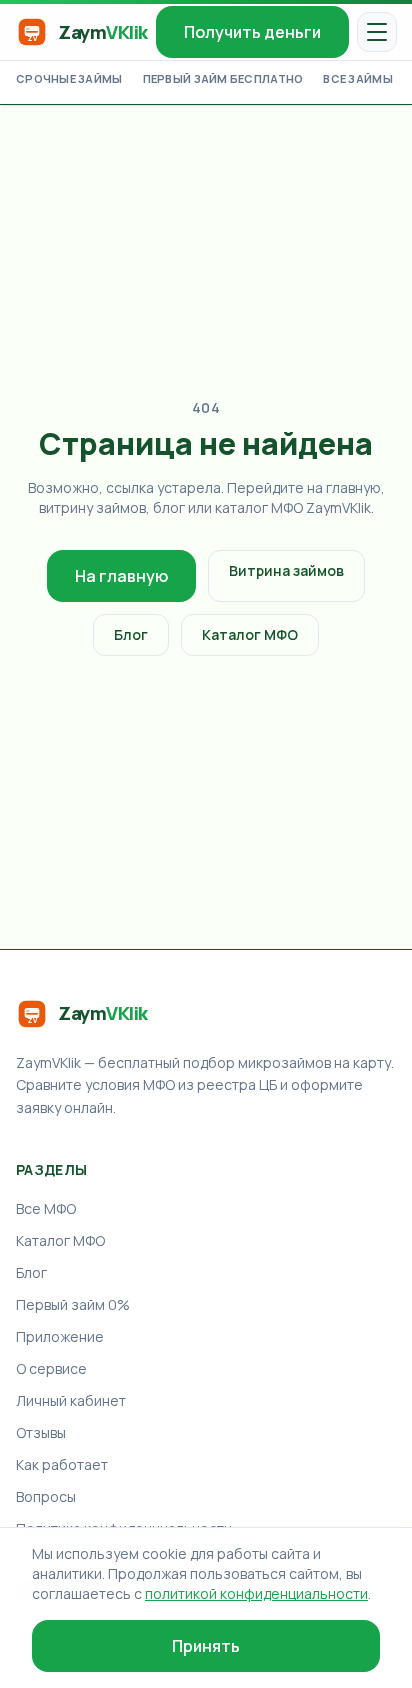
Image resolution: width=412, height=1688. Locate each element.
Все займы (357, 78)
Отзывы (41, 1432)
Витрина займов (286, 570)
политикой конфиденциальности (256, 1593)
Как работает (62, 1464)
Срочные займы (69, 78)
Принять (206, 1646)
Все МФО (46, 1208)
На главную (121, 576)
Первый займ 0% (73, 1304)
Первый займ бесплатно (223, 78)
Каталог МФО (250, 634)
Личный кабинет (71, 1400)
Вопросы (46, 1496)
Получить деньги (252, 32)
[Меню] (377, 32)
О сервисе (51, 1368)
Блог (131, 634)
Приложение (60, 1336)
